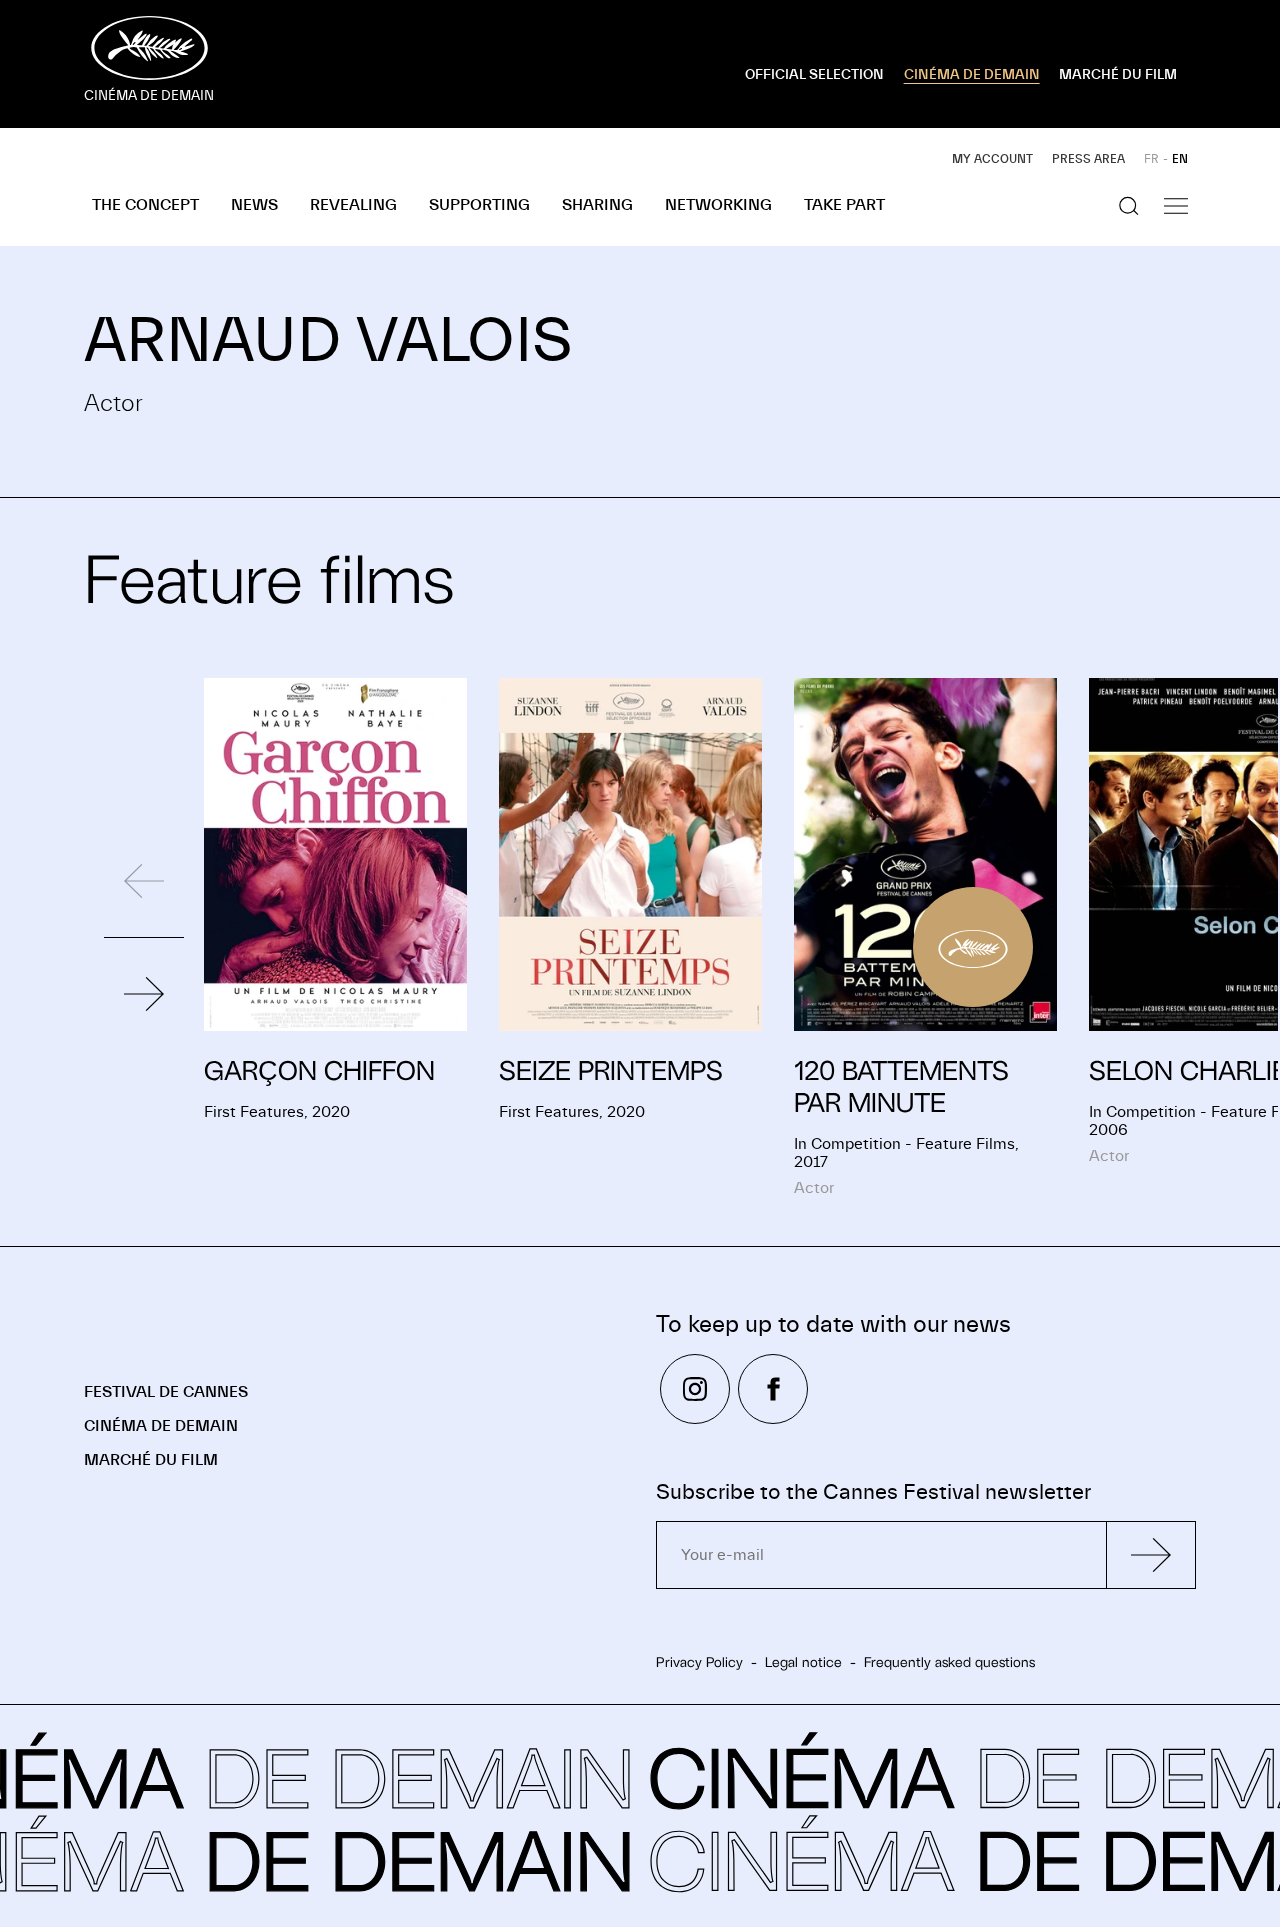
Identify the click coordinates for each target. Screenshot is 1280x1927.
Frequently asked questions (949, 1662)
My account (992, 159)
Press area (1088, 159)
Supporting (479, 205)
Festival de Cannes (166, 1392)
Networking (718, 205)
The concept (145, 205)
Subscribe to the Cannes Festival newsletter (873, 1492)
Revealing (353, 205)
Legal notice (803, 1662)
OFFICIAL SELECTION (814, 75)
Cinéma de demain (161, 1426)
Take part (844, 205)
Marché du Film (151, 1460)
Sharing (597, 205)
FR (1151, 159)
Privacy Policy (699, 1662)
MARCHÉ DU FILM (1118, 75)
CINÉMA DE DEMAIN (972, 75)
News (254, 205)
